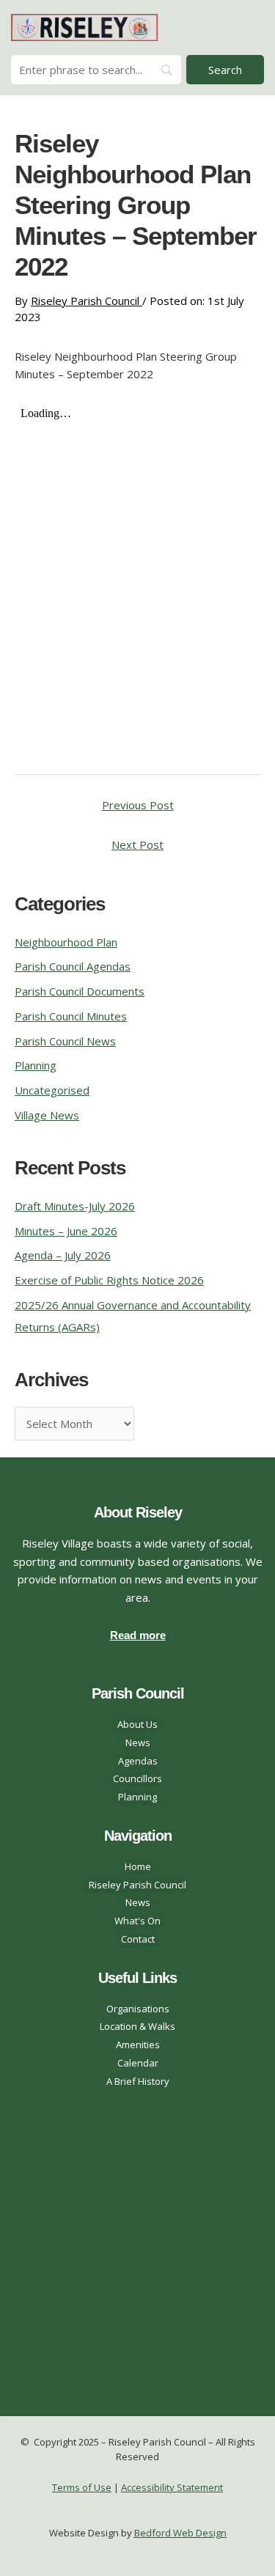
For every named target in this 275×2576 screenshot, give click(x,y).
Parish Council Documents (80, 991)
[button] (250, 27)
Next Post (137, 844)
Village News (47, 1115)
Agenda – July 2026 (63, 1255)
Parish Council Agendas (73, 966)
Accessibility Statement (172, 2487)
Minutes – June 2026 (66, 1231)
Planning (36, 1065)
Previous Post (138, 805)
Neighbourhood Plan (66, 942)
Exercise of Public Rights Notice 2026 (109, 1280)
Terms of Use (82, 2487)
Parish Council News (65, 1041)
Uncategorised (52, 1090)
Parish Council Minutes (71, 1016)
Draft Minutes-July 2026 (75, 1206)
